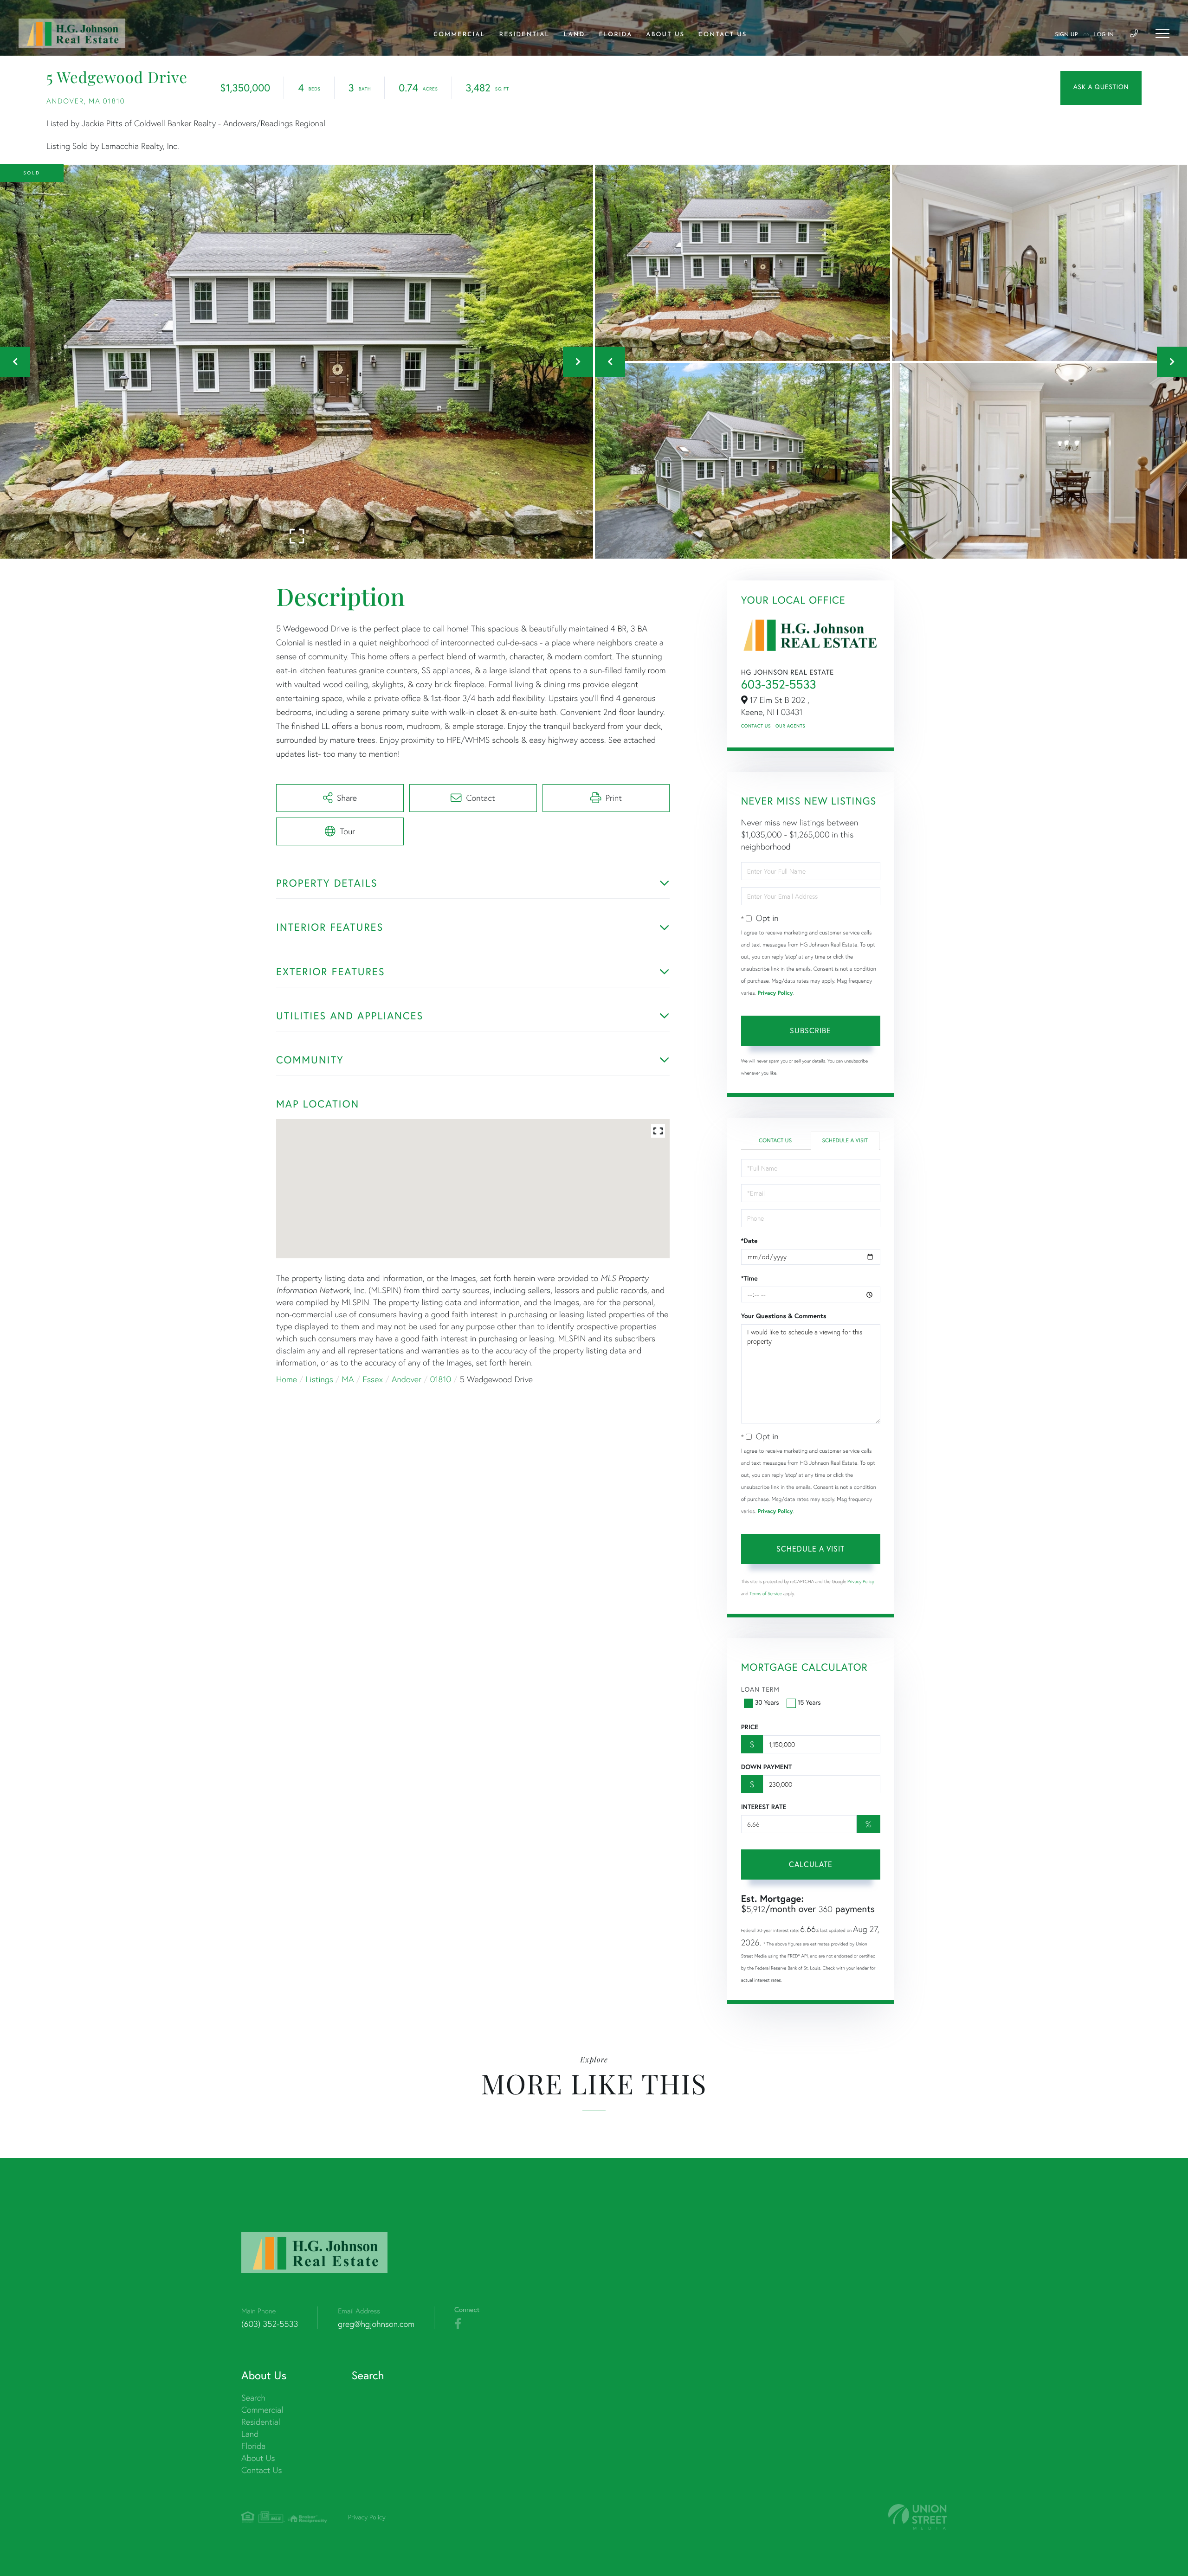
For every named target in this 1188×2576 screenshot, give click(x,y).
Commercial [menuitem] (459, 35)
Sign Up (1066, 35)
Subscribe (810, 1030)
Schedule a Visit (845, 1141)
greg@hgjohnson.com (376, 2324)
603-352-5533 (779, 684)
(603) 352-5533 (270, 2324)
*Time (749, 1278)
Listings (320, 1379)
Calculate (811, 1864)
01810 (441, 1379)
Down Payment (766, 1767)
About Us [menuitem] (665, 35)
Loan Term (760, 1689)
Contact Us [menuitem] (723, 35)
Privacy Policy (775, 993)
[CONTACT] (1101, 88)
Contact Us (756, 726)
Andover (407, 1379)
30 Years (767, 1702)
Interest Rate (764, 1807)
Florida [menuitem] (615, 35)
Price (750, 1727)
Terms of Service (766, 1594)
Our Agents (790, 726)
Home (287, 1379)
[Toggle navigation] (1162, 33)
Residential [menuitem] (525, 35)
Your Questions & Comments (784, 1316)
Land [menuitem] (574, 35)
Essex (373, 1379)
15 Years (809, 1702)
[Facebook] (458, 2324)
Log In (1104, 35)
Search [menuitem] (253, 2398)
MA (348, 1379)
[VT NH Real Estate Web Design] (917, 2517)
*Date (749, 1241)
